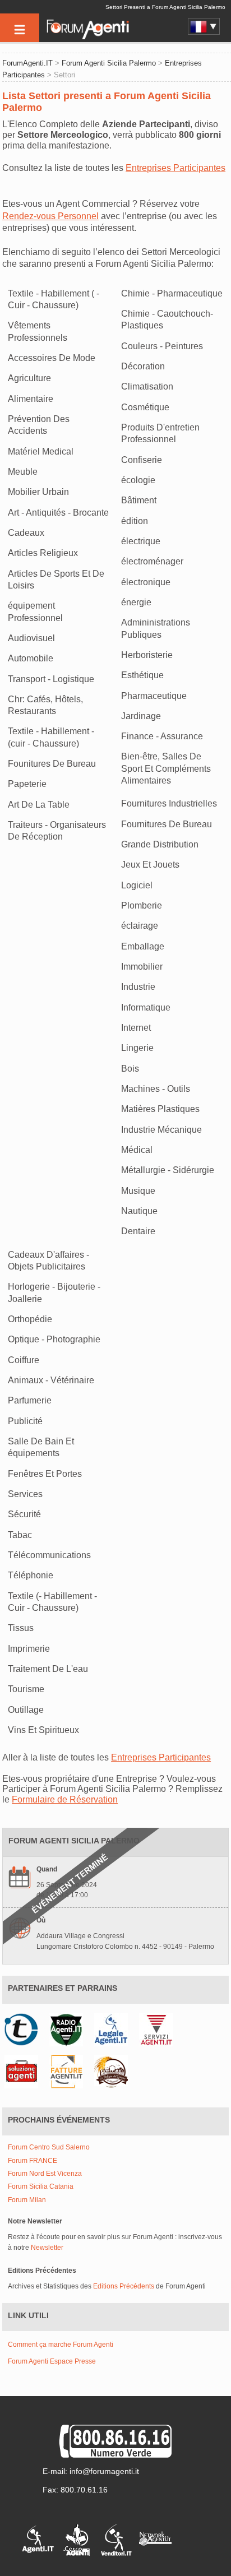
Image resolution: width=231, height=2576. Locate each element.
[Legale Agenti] (114, 2029)
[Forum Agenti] (87, 37)
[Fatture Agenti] (69, 2071)
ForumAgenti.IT (27, 63)
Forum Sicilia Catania (41, 2187)
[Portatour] (24, 2029)
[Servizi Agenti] (159, 2029)
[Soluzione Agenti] (24, 2071)
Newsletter (47, 2248)
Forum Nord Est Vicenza (45, 2174)
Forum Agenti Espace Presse (52, 2361)
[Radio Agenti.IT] (69, 2029)
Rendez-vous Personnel (50, 216)
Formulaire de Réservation (65, 1799)
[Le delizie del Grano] (114, 2071)
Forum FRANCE (33, 2161)
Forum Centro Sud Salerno (49, 2148)
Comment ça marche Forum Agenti (61, 2345)
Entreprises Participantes (175, 168)
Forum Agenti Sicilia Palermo (109, 63)
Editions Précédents (124, 2286)
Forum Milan (27, 2200)
